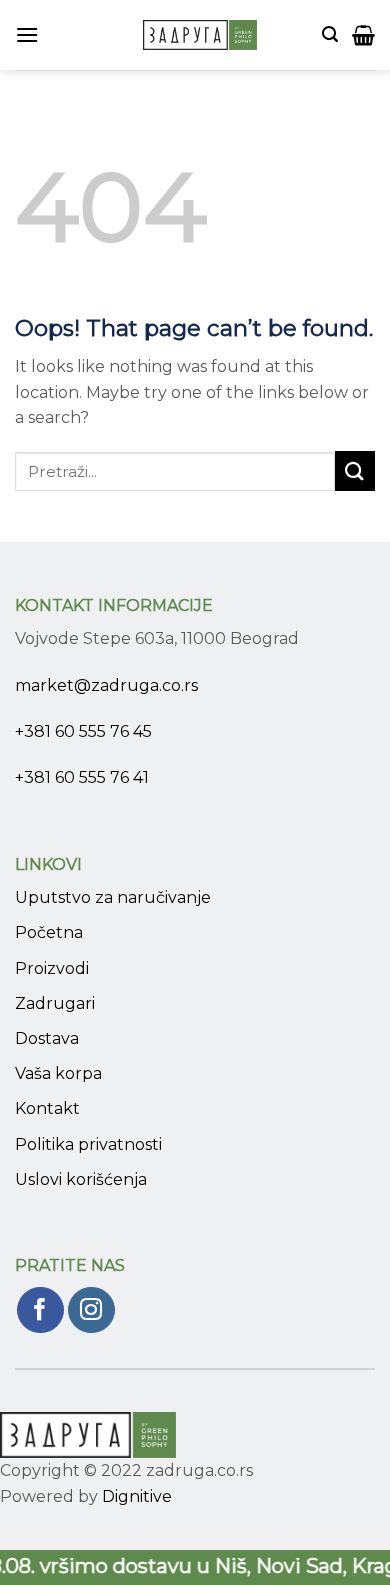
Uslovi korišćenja (81, 1179)
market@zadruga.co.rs (106, 685)
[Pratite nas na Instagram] (91, 1310)
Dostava (47, 1038)
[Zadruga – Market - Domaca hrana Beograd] (200, 35)
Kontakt (47, 1108)
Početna (49, 932)
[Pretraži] (330, 34)
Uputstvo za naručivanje (113, 897)
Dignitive (137, 1496)
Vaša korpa (58, 1073)
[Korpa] (363, 35)
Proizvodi (52, 968)
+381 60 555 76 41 (82, 777)
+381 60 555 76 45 (83, 731)
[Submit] (355, 470)
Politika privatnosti (88, 1144)
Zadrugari (55, 1003)
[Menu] (27, 34)
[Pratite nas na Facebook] (40, 1310)
